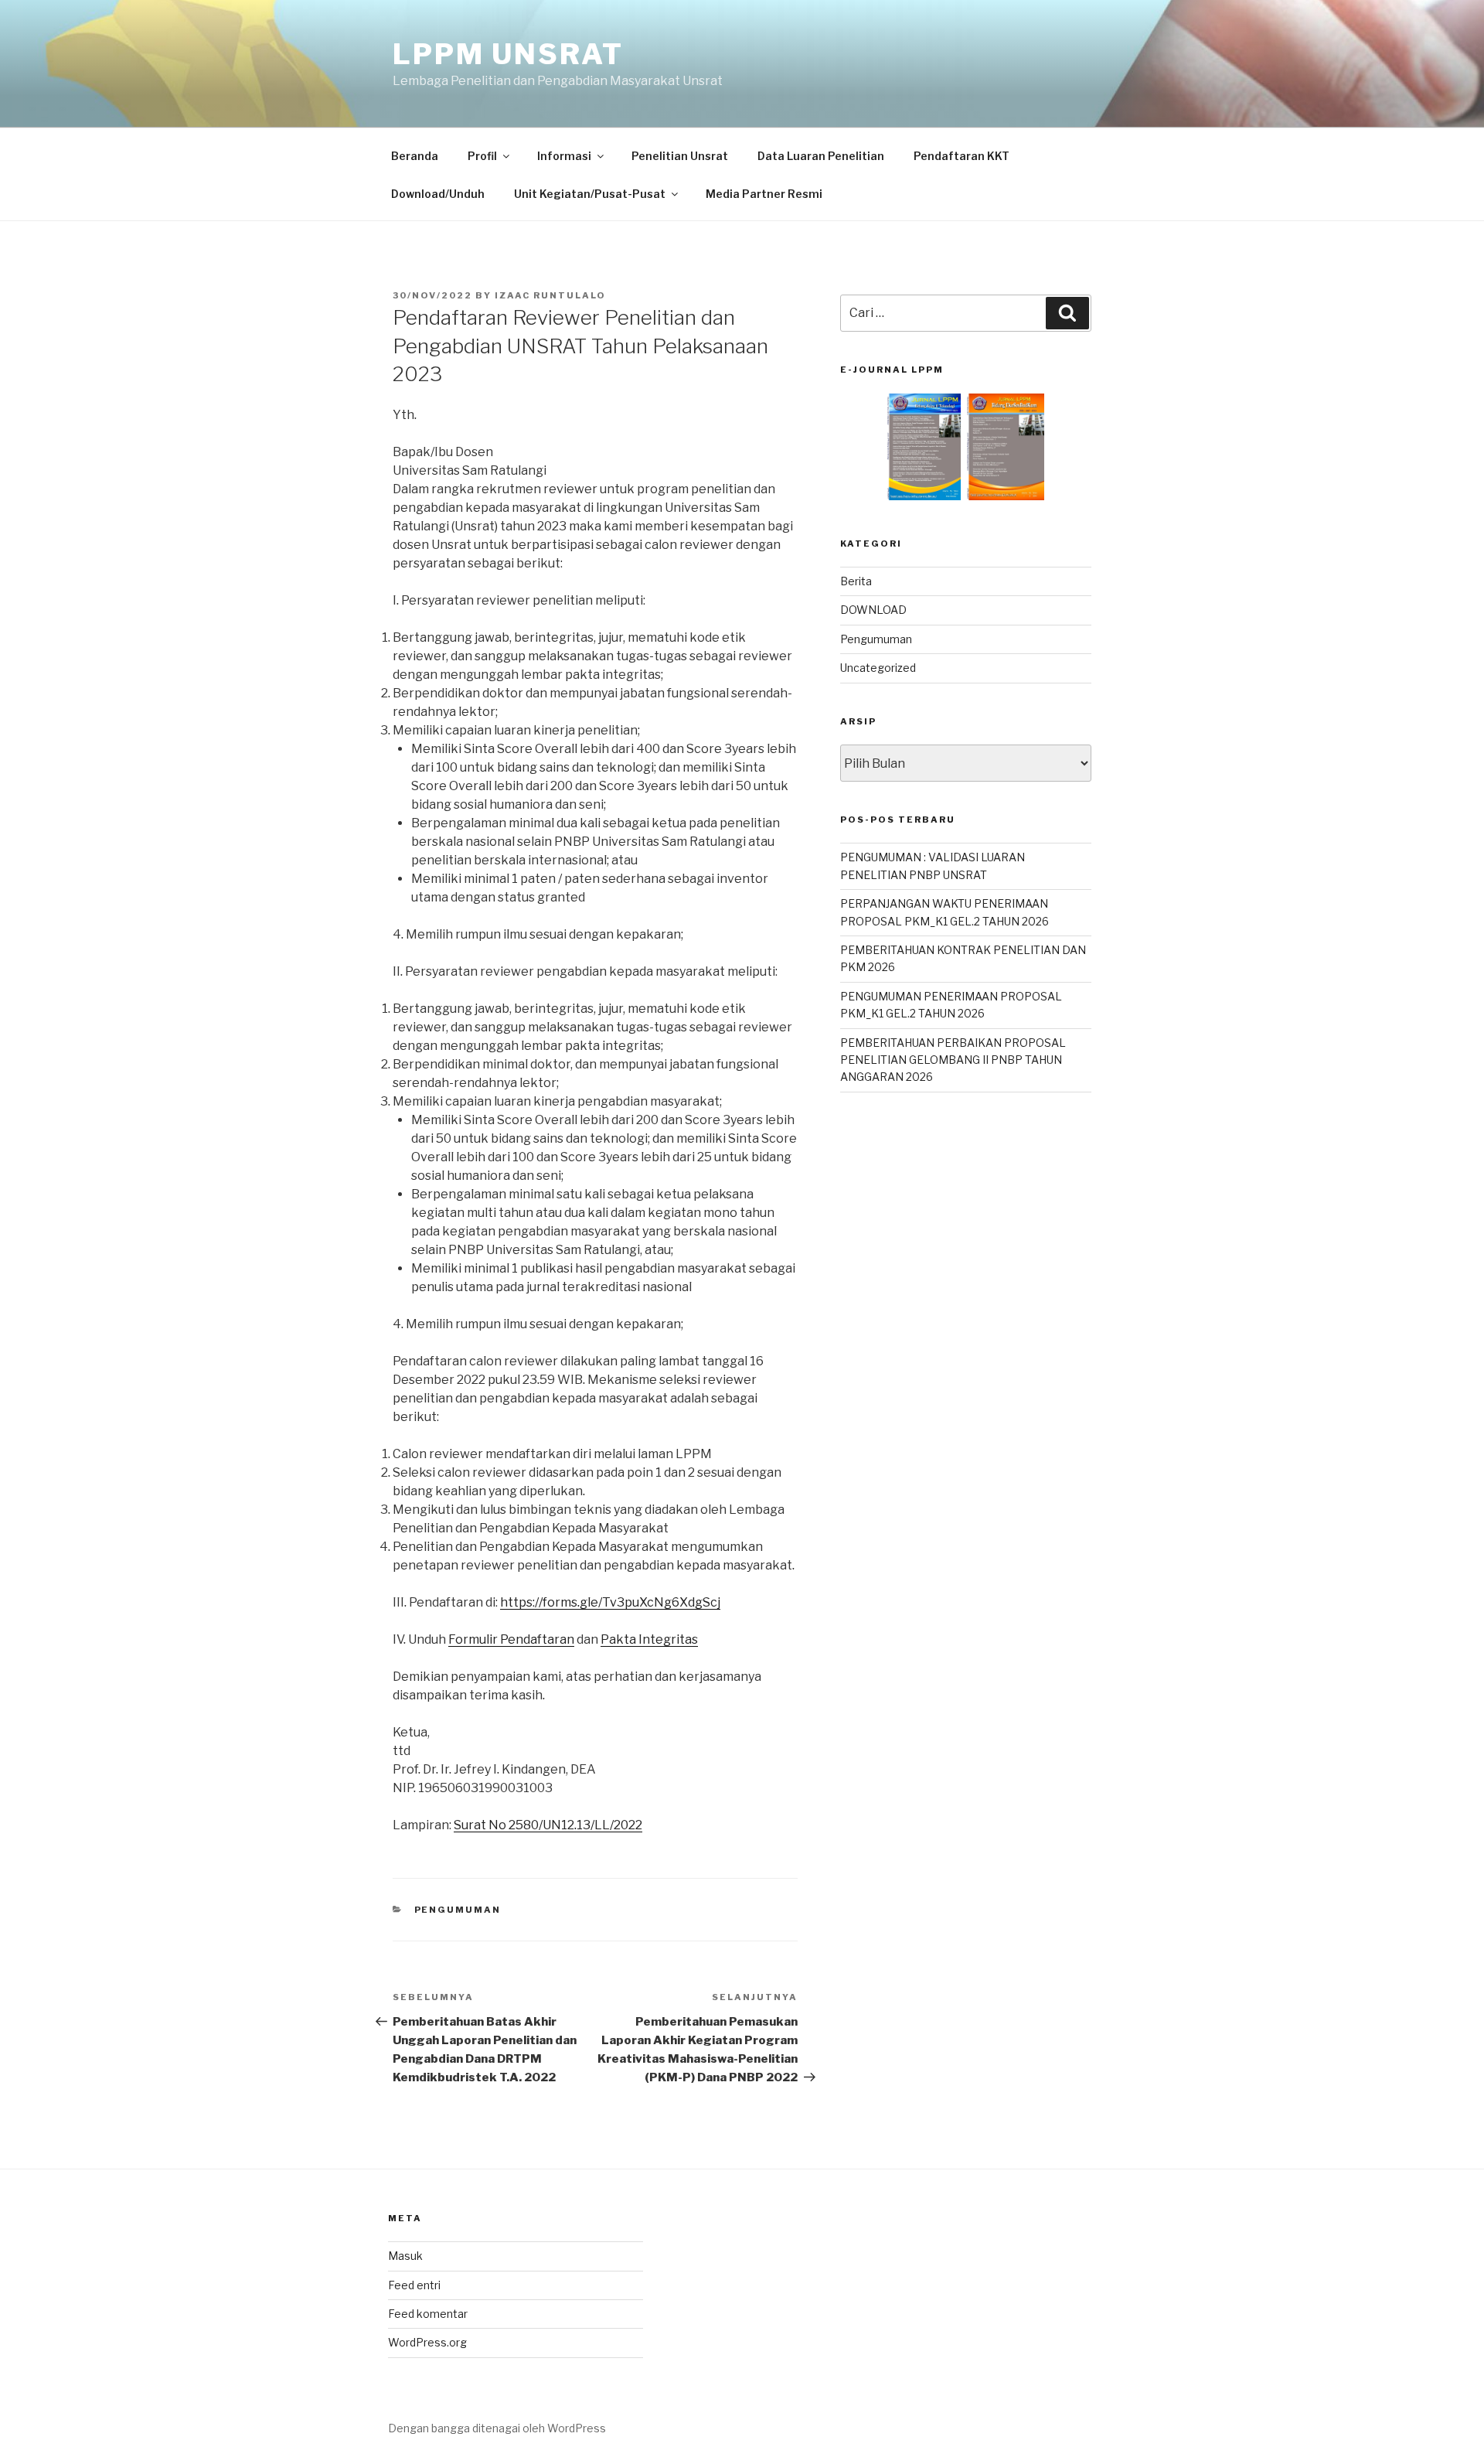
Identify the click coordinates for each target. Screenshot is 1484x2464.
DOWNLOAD (873, 610)
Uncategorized (878, 668)
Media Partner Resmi (764, 194)
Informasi (564, 156)
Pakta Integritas (649, 1639)
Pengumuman (458, 1910)
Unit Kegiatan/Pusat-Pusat (590, 194)
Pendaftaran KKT (962, 156)
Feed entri (414, 2285)
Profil (482, 156)
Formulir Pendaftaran (511, 1639)
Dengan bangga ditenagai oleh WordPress (497, 2428)
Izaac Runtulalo (550, 295)
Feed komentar (428, 2314)
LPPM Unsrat (508, 54)
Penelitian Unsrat (680, 156)
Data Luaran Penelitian (821, 156)
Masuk (405, 2256)
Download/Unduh (438, 194)
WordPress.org (427, 2342)
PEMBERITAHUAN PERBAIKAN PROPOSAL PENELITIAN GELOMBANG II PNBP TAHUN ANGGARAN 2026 (953, 1060)
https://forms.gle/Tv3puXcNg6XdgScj (610, 1602)
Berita (856, 581)
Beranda (415, 156)
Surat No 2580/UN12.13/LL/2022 (548, 1825)
